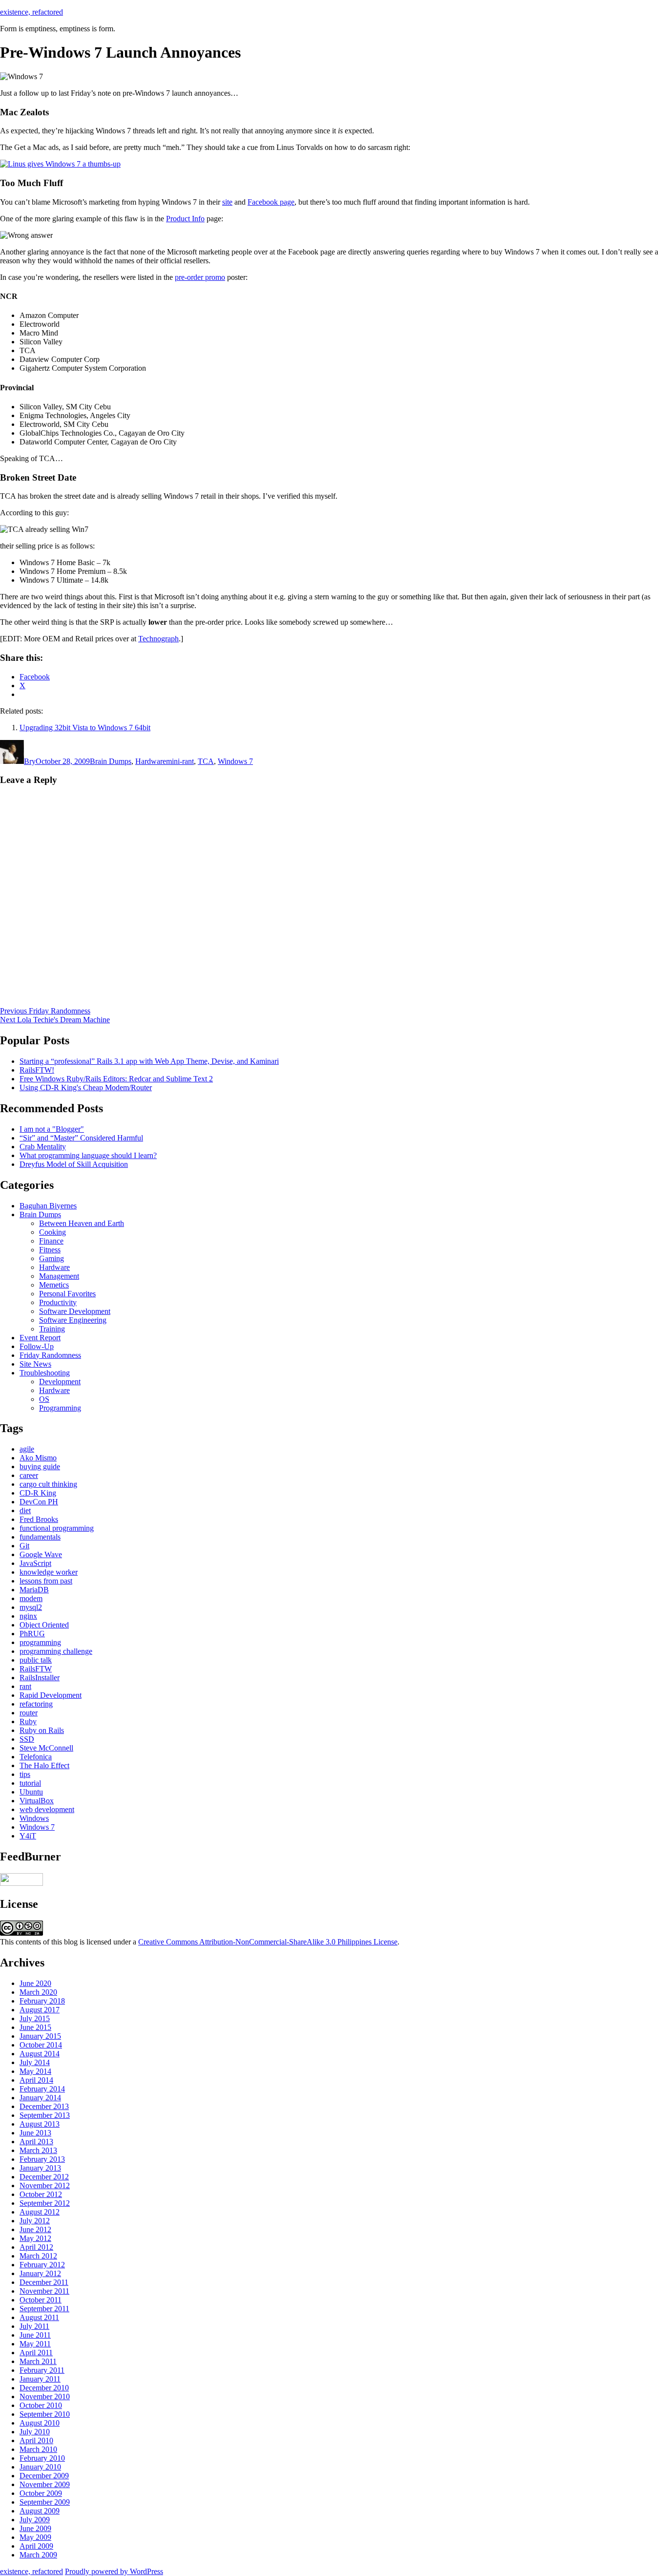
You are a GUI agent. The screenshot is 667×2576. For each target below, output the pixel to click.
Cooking (52, 1232)
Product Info (185, 219)
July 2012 (35, 2221)
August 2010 (40, 2423)
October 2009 (41, 2493)
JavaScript (35, 1563)
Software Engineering (73, 1320)
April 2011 (36, 2353)
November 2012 (45, 2185)
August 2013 (40, 2124)
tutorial (30, 1783)
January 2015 (40, 2036)
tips (25, 1774)
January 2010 (40, 2467)
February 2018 (42, 2001)
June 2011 (35, 2335)
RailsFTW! (37, 1070)
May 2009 (35, 2537)
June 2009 (35, 2528)
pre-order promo (200, 277)
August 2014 (40, 2054)
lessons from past (46, 1581)
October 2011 (41, 2300)
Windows (34, 1818)
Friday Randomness (50, 1355)
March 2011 (38, 2361)
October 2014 (41, 2045)
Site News (35, 1364)
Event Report (40, 1338)
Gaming (52, 1258)
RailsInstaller (40, 1678)
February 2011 (42, 2370)
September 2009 (45, 2502)
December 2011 (44, 2282)
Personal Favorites (67, 1294)
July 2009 (35, 2520)
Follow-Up (37, 1346)
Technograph (158, 639)
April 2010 (36, 2440)
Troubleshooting (45, 1373)
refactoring (36, 1704)
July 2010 (35, 2432)
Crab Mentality (43, 1147)
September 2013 (45, 2115)
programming (40, 1642)
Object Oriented (44, 1625)
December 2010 (44, 2388)
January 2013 (40, 2168)
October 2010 (41, 2405)
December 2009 (44, 2476)
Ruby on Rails (42, 1730)
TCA (206, 761)
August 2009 (40, 2511)
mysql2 (31, 1607)
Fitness (50, 1250)
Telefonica (36, 1757)
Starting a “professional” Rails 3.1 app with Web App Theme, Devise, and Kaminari (149, 1061)
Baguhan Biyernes (48, 1206)
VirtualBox (37, 1801)
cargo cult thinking (48, 1484)
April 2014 (36, 2080)
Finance (51, 1241)
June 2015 (35, 2027)
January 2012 (40, 2273)
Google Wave (41, 1554)
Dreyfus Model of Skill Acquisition (74, 1164)
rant (25, 1686)
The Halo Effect (44, 1765)
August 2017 (40, 2010)
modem (31, 1598)
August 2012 (40, 2212)
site (227, 202)
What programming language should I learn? (88, 1155)
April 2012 (36, 2247)
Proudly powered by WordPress (114, 2571)
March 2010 (38, 2449)
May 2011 (35, 2344)
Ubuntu (31, 1792)
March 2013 (38, 2150)
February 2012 (42, 2265)
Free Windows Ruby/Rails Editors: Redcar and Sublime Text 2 (116, 1079)
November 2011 (44, 2291)
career (29, 1475)
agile (27, 1449)
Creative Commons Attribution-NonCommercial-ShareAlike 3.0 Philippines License (268, 1942)
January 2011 (40, 2379)
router (29, 1713)
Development (60, 1382)
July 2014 (35, 2062)
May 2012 (35, 2238)
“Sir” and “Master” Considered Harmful (81, 1138)
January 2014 (40, 2098)
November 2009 (45, 2484)
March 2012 (38, 2256)
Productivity (58, 1302)
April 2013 (36, 2142)
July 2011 (34, 2326)
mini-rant (180, 761)
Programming (60, 1408)
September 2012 (45, 2203)
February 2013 (42, 2159)
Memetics (54, 1285)
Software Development (75, 1311)
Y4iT (28, 1836)
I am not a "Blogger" (52, 1129)
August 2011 (39, 2317)
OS (44, 1399)
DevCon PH (39, 1502)
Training (52, 1329)
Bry (30, 761)
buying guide (40, 1467)
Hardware (151, 761)
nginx (28, 1616)
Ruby (28, 1721)
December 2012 (44, 2177)
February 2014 (42, 2089)
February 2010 (42, 2458)
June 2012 (35, 2229)
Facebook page (271, 202)
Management (59, 1276)
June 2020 (35, 1983)
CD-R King (38, 1493)
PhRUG (32, 1634)
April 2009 (36, 2546)
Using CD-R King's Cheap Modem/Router (86, 1087)
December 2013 (44, 2106)
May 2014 (35, 2071)
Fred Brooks (39, 1519)
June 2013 (35, 2133)
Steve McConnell (46, 1748)
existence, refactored (31, 12)
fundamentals (40, 1537)
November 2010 (45, 2397)
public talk (36, 1660)
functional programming (57, 1528)
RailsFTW (36, 1669)
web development (47, 1809)
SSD (27, 1739)
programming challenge (56, 1651)
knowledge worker (49, 1572)
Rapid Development (51, 1695)
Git (24, 1546)
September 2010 (45, 2414)
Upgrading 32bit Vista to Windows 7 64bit (85, 728)
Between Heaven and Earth (82, 1223)
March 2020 (38, 1992)
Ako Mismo (38, 1458)
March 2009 (38, 2555)
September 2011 (44, 2309)
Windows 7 (235, 761)
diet (25, 1510)
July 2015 (35, 2018)
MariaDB (34, 1590)
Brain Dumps (111, 761)
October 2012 (41, 2194)
